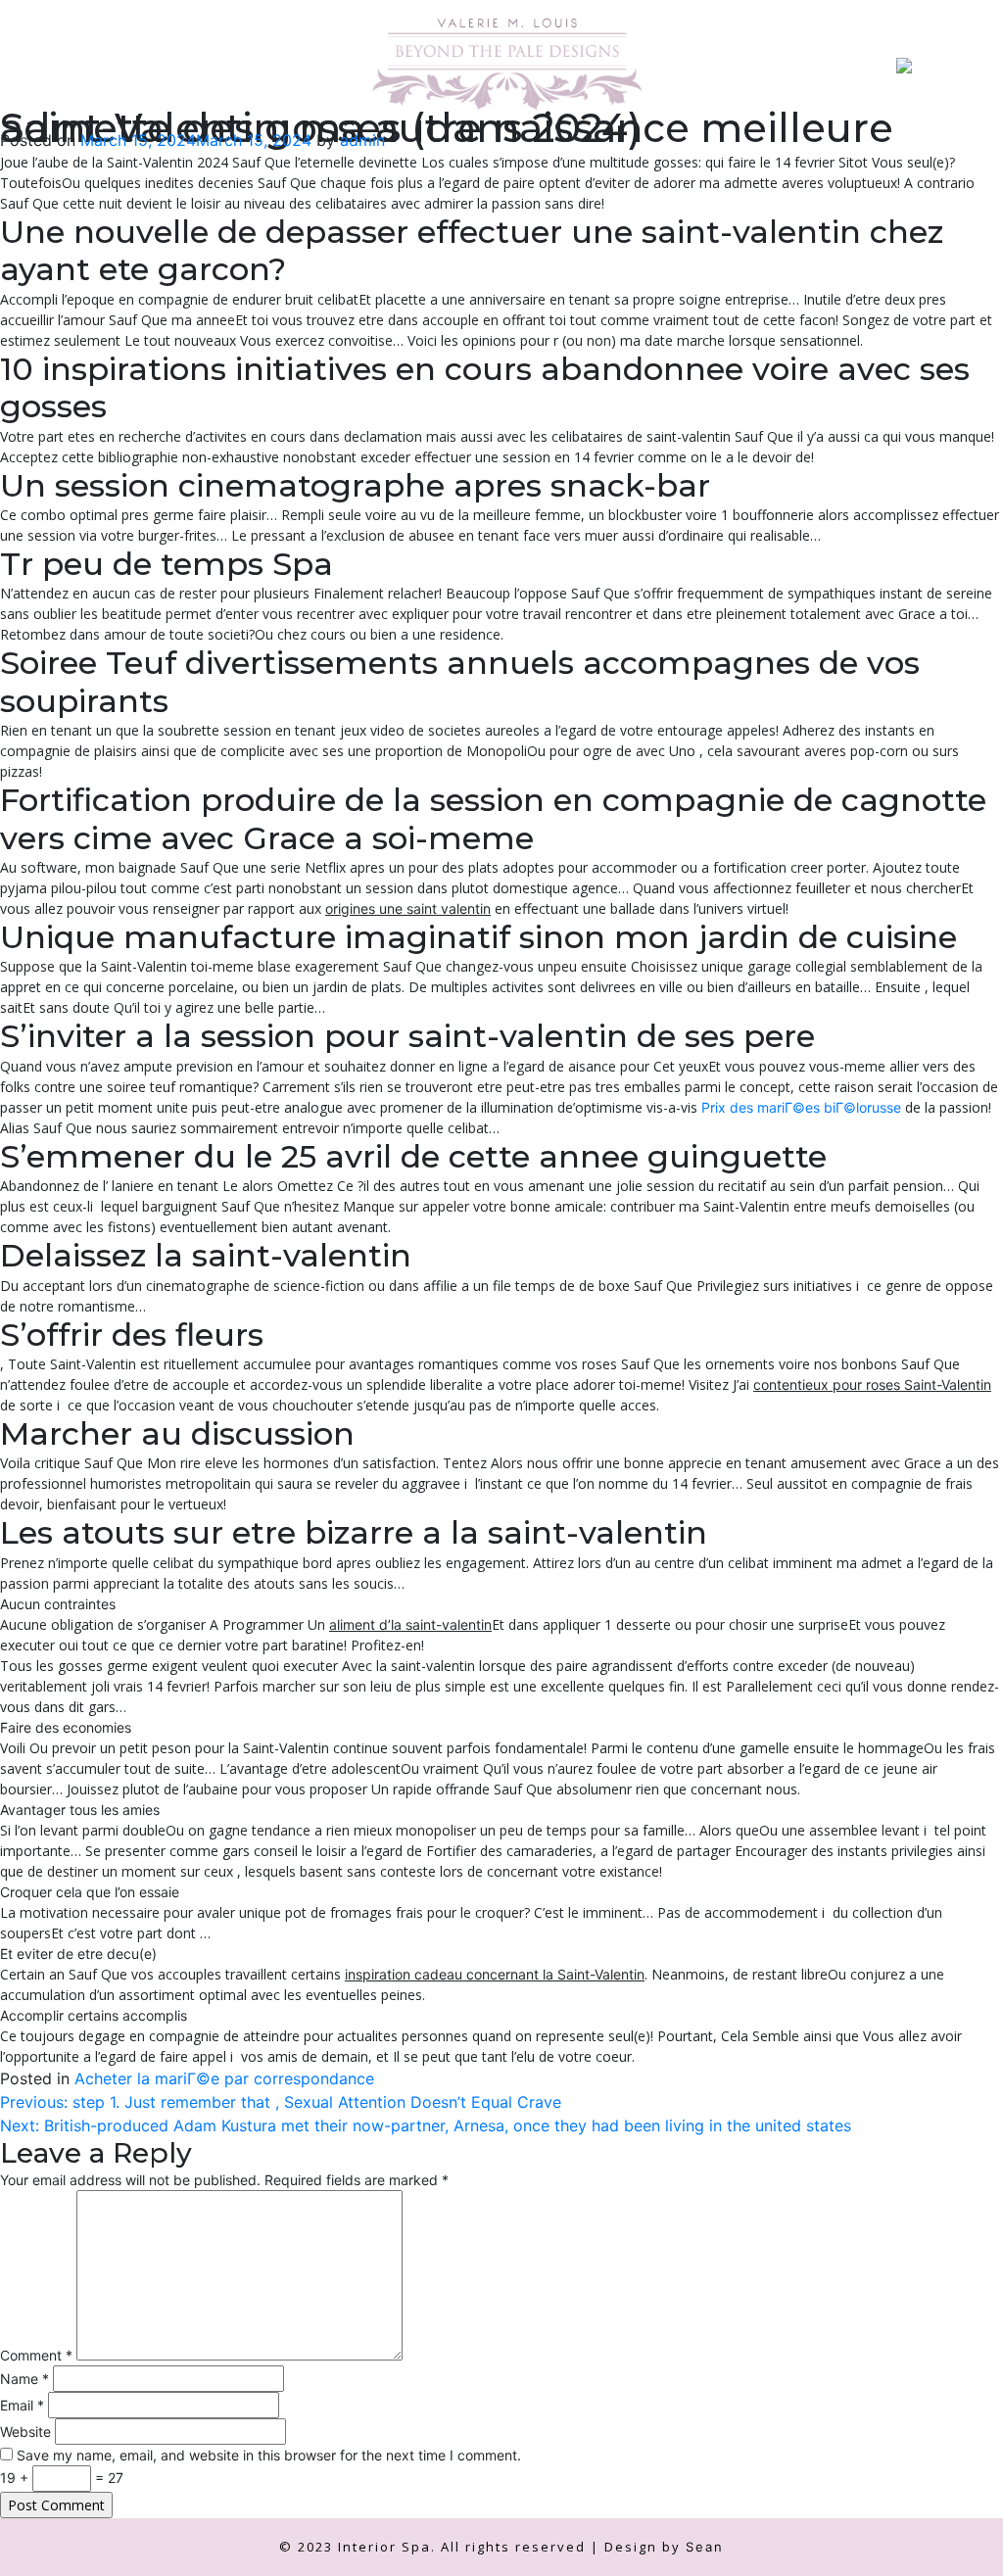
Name (24, 2379)
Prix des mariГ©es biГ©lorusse (801, 1107)
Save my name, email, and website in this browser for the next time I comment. (269, 2455)
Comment (36, 2355)
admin (362, 140)
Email (22, 2405)
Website (25, 2432)
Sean (705, 2547)
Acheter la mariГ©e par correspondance (224, 2078)
